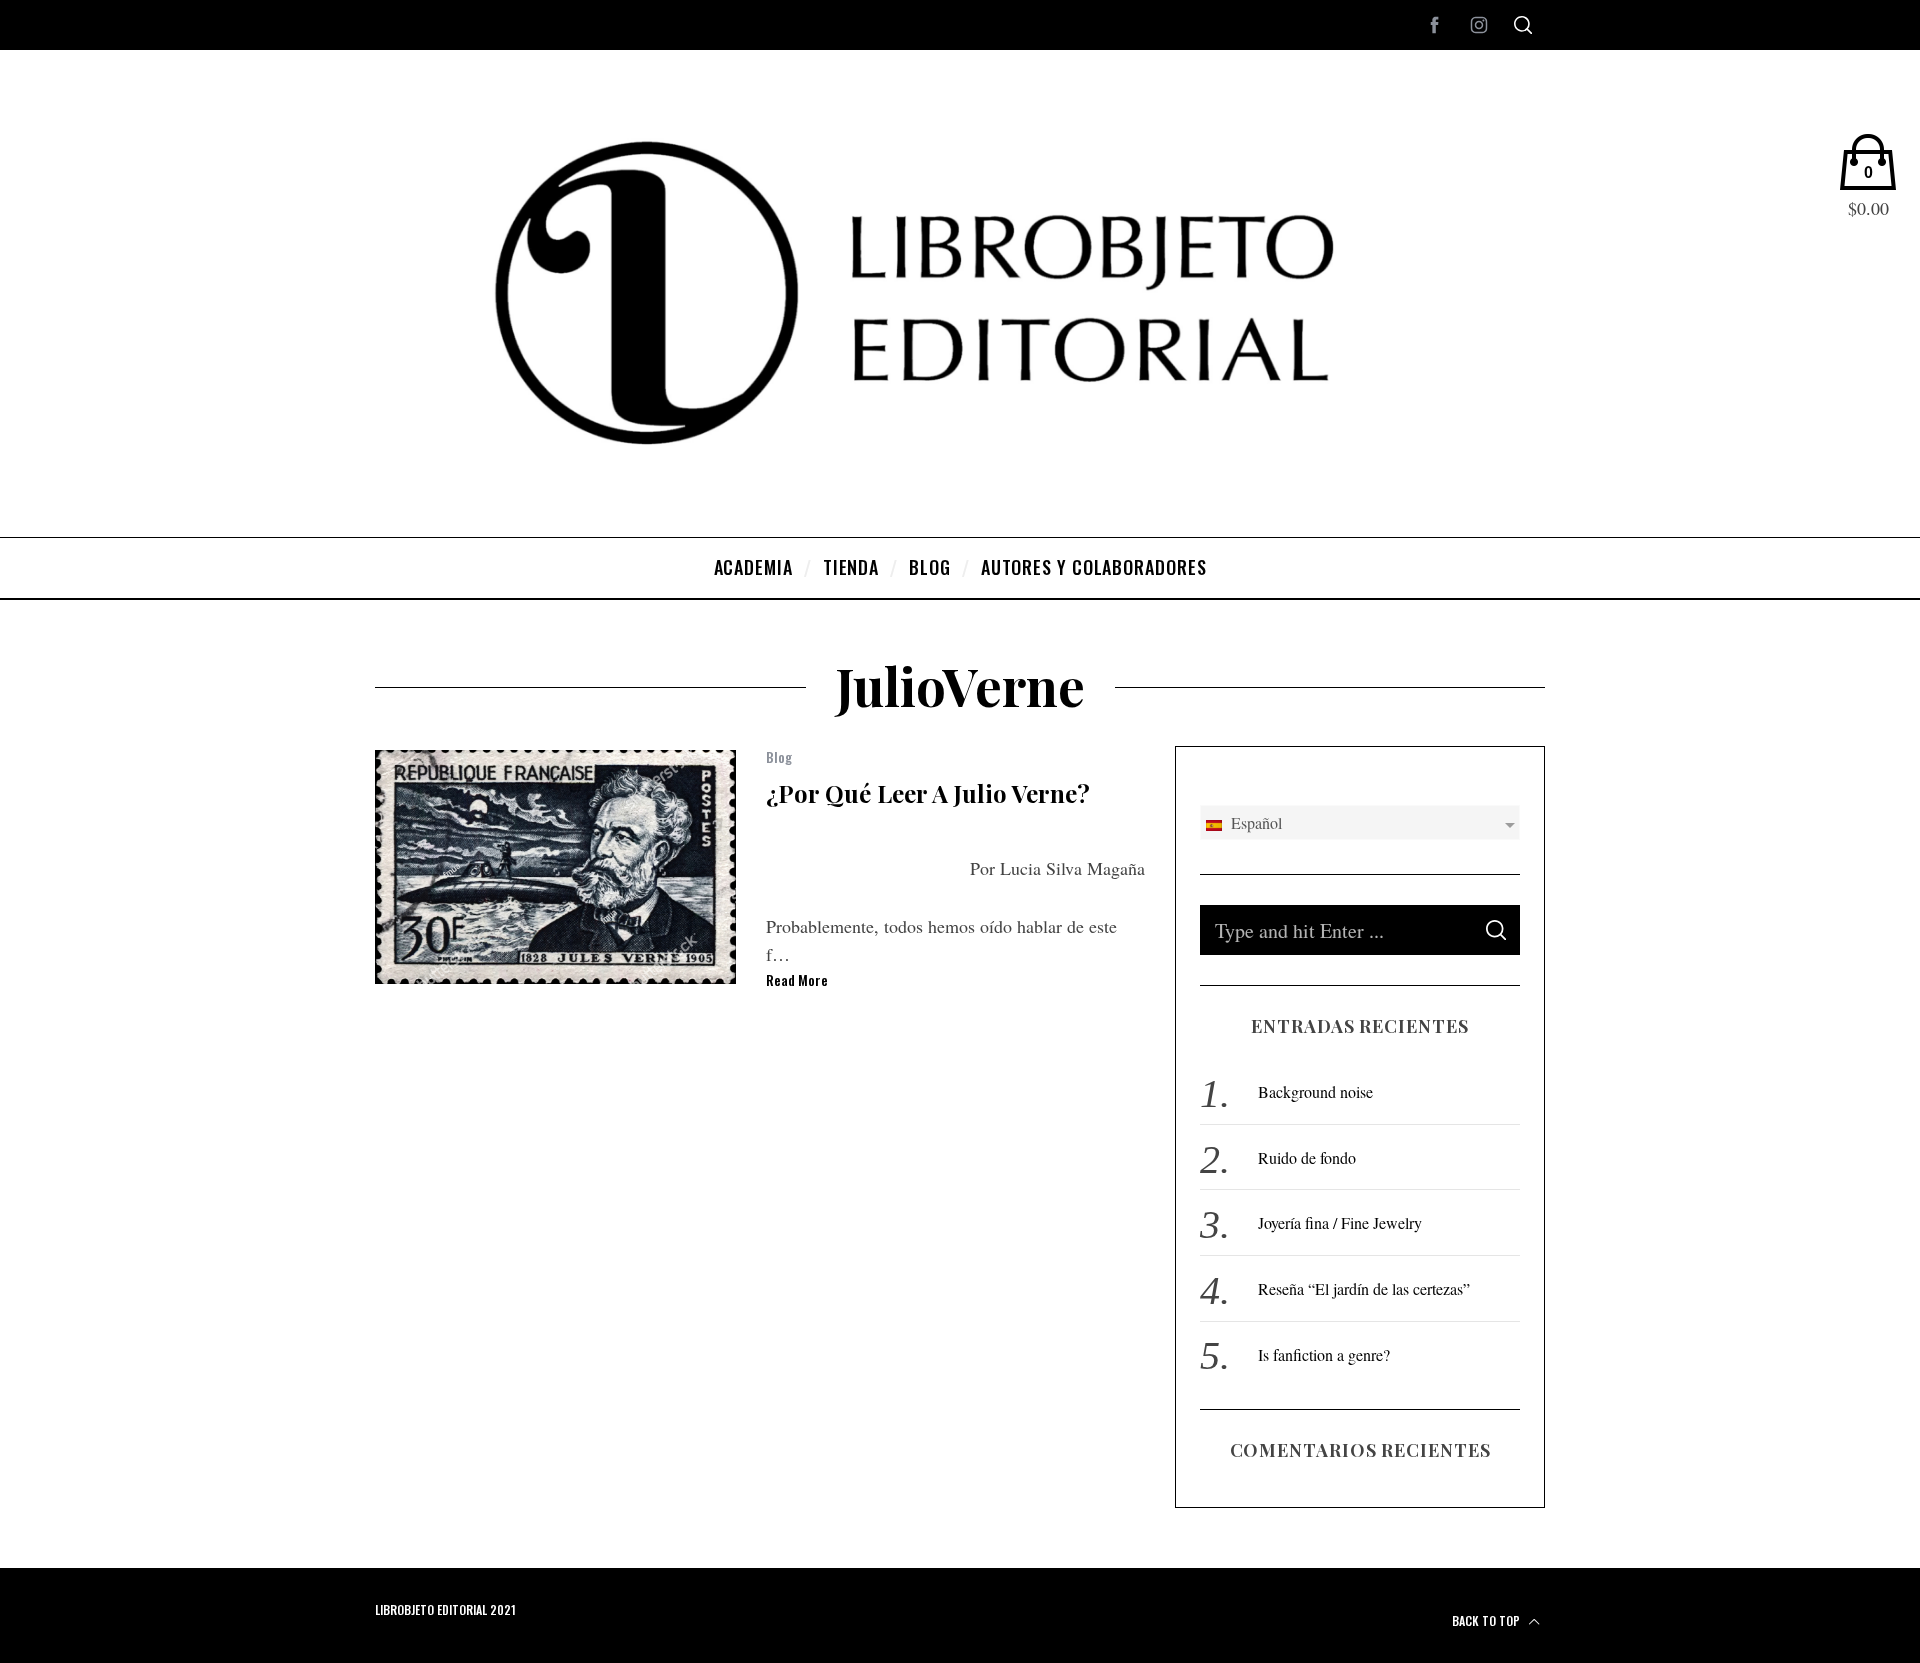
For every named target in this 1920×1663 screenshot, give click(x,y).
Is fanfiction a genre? (1324, 1354)
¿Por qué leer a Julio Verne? (928, 793)
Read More (797, 980)
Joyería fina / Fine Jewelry (1340, 1222)
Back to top (1487, 1620)
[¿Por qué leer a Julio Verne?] (555, 867)
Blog (779, 756)
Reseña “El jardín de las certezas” (1364, 1288)
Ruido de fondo (1307, 1157)
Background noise (1315, 1091)
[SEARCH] (1496, 930)
